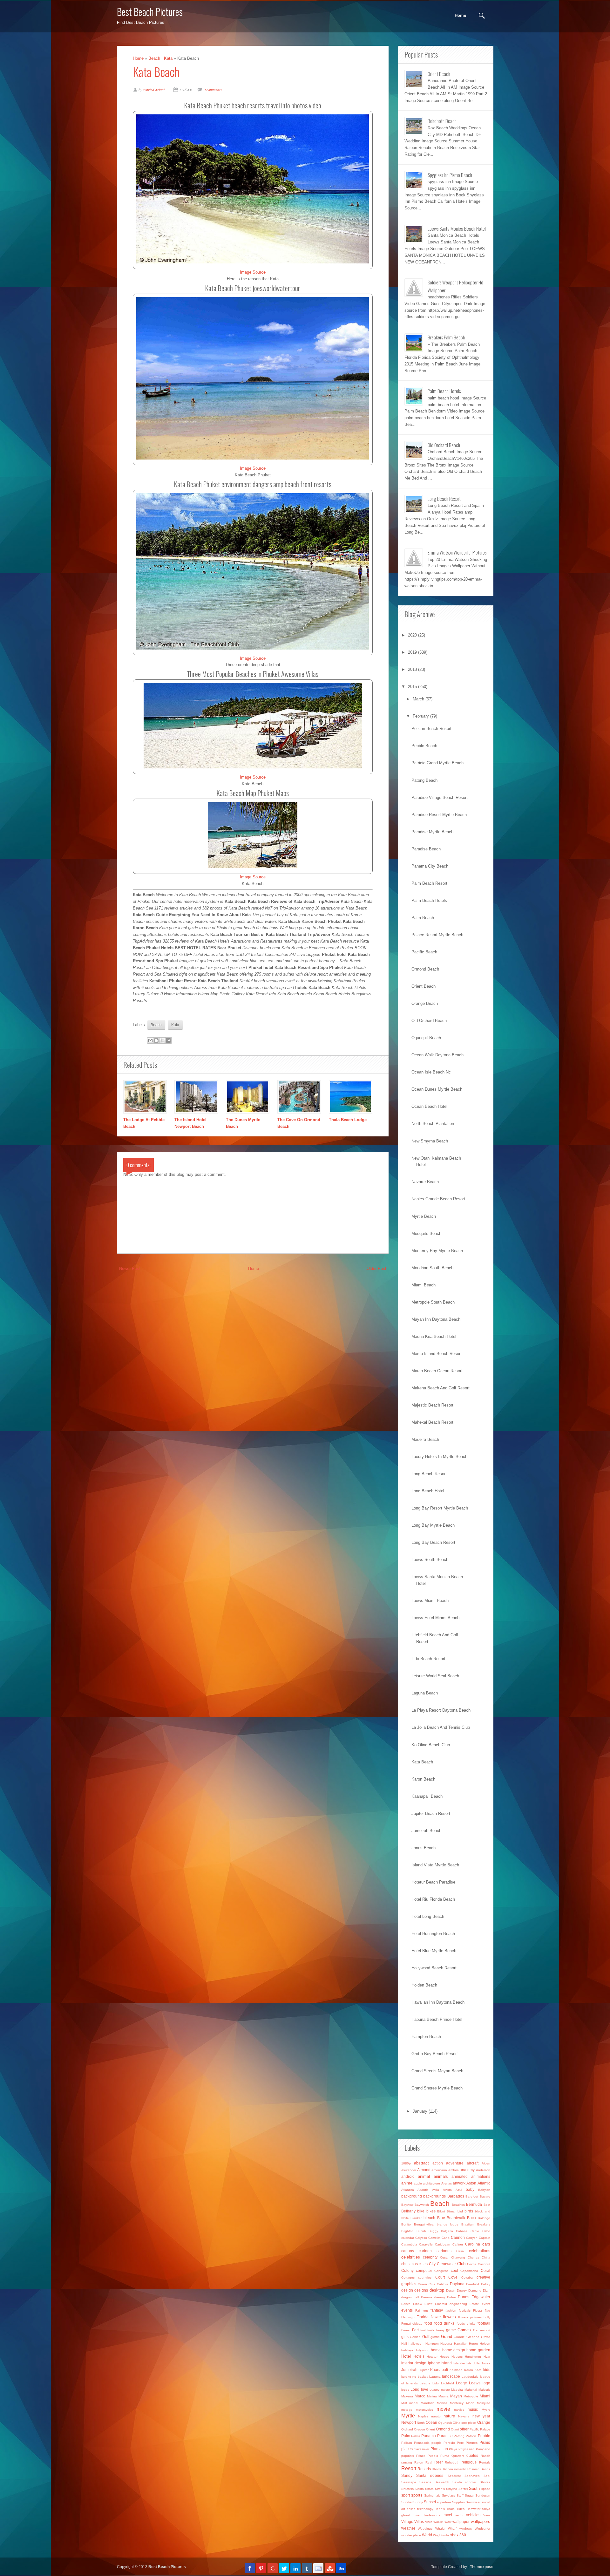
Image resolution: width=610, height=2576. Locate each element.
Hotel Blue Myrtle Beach (434, 1951)
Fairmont (422, 2310)
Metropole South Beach (433, 1302)
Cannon (458, 2237)
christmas (410, 2264)
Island (447, 2363)
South (474, 2488)
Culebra (443, 2284)
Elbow (417, 2304)
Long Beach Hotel (428, 1491)
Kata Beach (156, 72)
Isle (469, 2363)
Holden (485, 2344)
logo (486, 2383)
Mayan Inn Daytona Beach (436, 1319)
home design (454, 2350)
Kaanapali (439, 2370)
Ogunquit (445, 2423)
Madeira (457, 2390)
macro (445, 2390)
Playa (453, 2449)
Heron (473, 2344)
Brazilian (468, 2224)
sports (417, 2495)
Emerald (441, 2304)
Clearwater (446, 2264)
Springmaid (432, 2495)
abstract (421, 2163)
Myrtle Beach (424, 1216)
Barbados (456, 2196)
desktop (437, 2290)
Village (407, 2521)
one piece (469, 2423)
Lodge (461, 2383)
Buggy (433, 2231)
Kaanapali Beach (427, 1796)
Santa (421, 2475)
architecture (431, 2183)
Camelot (434, 2238)
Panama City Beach (430, 866)
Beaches (458, 2205)
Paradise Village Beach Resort (440, 797)
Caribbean (443, 2244)
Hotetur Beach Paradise (433, 1882)
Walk (448, 2522)
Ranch (485, 2456)
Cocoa (472, 2264)
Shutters (407, 2489)
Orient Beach (424, 986)
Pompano (483, 2449)
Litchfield (447, 2383)
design (407, 2290)
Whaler (440, 2528)
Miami (485, 2396)
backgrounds (434, 2196)
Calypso (421, 2238)
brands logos (447, 2224)
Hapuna (446, 2344)
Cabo (486, 2231)
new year (481, 2416)
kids (487, 2370)
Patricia (471, 2436)
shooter (471, 2482)
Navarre (464, 2416)
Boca (471, 2218)
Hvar (487, 2357)
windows (466, 2528)
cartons (408, 2251)
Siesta (419, 2489)
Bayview (407, 2205)
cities (423, 2264)
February (421, 716)
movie (443, 2409)
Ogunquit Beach (426, 1038)
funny (440, 2330)
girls (405, 2337)
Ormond (443, 2429)
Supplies (458, 2502)
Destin (451, 2290)
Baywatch (422, 2205)
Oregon (420, 2429)
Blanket (416, 2218)
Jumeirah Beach (426, 1831)
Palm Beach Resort (429, 883)
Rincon (448, 2469)
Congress (441, 2271)
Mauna (444, 2396)
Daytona (457, 2284)
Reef (438, 2462)
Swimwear (473, 2502)
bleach (429, 2218)
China (486, 2257)
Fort (415, 2330)
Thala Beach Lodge (348, 1120)
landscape (451, 2376)
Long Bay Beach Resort (433, 1542)
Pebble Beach (424, 746)
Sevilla (457, 2482)
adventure (455, 2163)
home (436, 2350)
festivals (465, 2310)
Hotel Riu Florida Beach (433, 1899)
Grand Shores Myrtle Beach (437, 2088)
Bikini (441, 2211)
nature (449, 2416)
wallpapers (481, 2521)
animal (424, 2176)
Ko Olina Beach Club (431, 1745)
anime (407, 2183)
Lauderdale (470, 2377)
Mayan (456, 2396)
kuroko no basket (414, 2377)
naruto (436, 2416)
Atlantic (484, 2183)
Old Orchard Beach (429, 1021)
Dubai (451, 2297)
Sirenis (440, 2489)
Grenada (473, 2337)
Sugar (469, 2495)
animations (481, 2176)
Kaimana (456, 2370)
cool (454, 2270)
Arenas (447, 2183)
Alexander (409, 2170)
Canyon (472, 2238)
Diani (487, 2290)
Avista (447, 2190)
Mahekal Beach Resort (432, 1422)
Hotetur (432, 2357)
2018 (412, 669)
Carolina (473, 2244)
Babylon (484, 2190)
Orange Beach (425, 1003)
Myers (486, 2410)
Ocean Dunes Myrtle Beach (437, 1089)
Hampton (432, 2344)
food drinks (444, 2323)
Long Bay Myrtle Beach (433, 1525)
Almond (424, 2170)
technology (425, 2509)
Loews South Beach (430, 1560)
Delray (486, 2284)
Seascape (409, 2482)
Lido (436, 2383)
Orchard (407, 2429)
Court (440, 2277)
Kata (168, 58)
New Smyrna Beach (430, 1141)
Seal (487, 2476)
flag (488, 2310)
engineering (458, 2304)
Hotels (419, 2356)
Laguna (435, 2377)
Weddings (425, 2528)
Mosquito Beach (426, 1233)
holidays (407, 2350)
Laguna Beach (425, 1693)
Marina (432, 2396)
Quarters (458, 2456)
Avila (436, 2190)
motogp (407, 2410)
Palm (406, 2436)
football (484, 2323)
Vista (429, 2522)
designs (421, 2290)
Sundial (407, 2502)
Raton (419, 2462)
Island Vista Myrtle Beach (435, 1865)
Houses (457, 2357)
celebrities (411, 2257)
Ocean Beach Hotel (429, 1106)
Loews (475, 2383)
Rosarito (473, 2469)
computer (424, 2270)
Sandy (407, 2475)
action (438, 2163)
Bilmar (451, 2211)
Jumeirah (409, 2370)
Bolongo (484, 2218)
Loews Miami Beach (430, 1601)
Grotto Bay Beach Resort (435, 2054)
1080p (406, 2163)
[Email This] (150, 1040)
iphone (434, 2363)
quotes (472, 2455)
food (428, 2323)
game (451, 2330)
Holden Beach (424, 1985)
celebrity (430, 2257)
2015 (412, 687)
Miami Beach (424, 1285)
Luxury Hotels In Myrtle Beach (439, 1457)
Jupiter (424, 2370)
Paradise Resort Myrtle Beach (439, 815)
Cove (453, 2277)
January (420, 2111)
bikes (431, 2211)
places (407, 2449)
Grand (447, 2337)
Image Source (253, 272)
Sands (485, 2469)
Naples (423, 2416)
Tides (461, 2509)
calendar (408, 2238)
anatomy (467, 2170)
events (407, 2310)
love (425, 2389)
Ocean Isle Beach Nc (431, 1072)
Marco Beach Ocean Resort (437, 1371)
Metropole (471, 2396)
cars (486, 2244)
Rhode (437, 2469)
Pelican (407, 2443)
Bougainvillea (424, 2224)
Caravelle (426, 2244)
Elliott (428, 2304)
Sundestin (483, 2495)
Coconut (484, 2264)
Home (460, 15)
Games (464, 2330)
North (421, 2423)
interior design (414, 2363)
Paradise (445, 2436)
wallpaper (461, 2521)
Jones (486, 2363)
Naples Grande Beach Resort (438, 1199)
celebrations (480, 2251)
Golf (426, 2337)
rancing (407, 2462)
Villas (419, 2521)
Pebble (484, 2436)
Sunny (418, 2502)
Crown (422, 2284)
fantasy (437, 2310)
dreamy (440, 2297)
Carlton (458, 2244)
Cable (475, 2231)
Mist (404, 2403)
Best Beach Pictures (150, 12)
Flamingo (408, 2317)
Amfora (454, 2170)
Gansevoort (482, 2330)
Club (461, 2264)
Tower (416, 2515)
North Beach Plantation (433, 1124)
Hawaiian (461, 2344)
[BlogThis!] (156, 1040)
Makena (407, 2396)
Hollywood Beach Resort (434, 1968)
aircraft (473, 2163)
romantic (460, 2469)
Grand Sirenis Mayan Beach (437, 2071)
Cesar (444, 2257)
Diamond (475, 2290)
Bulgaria (447, 2231)
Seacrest (454, 2476)
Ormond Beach (425, 969)
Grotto (486, 2337)
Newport (409, 2422)
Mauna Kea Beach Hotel (434, 1336)
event (486, 2304)
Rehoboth (452, 2462)
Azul (459, 2190)
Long (415, 2389)
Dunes (464, 2297)
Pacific (474, 2429)
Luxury (434, 2390)
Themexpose (482, 2567)
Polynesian (467, 2449)
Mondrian (427, 2403)
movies (459, 2410)
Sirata (429, 2489)
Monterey (457, 2403)
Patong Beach (424, 780)
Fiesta (478, 2310)
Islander (459, 2363)
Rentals (485, 2462)
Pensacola (422, 2443)
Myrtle (408, 2416)
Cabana (462, 2231)
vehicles (473, 2515)
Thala (451, 2509)
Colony (407, 2270)
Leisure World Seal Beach (435, 1676)
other (464, 2429)
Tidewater (473, 2509)
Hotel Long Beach (428, 1916)
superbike (444, 2502)
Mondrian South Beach (432, 1268)
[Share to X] (162, 1040)
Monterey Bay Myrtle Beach (437, 1251)
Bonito (406, 2224)
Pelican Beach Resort (431, 729)
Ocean (431, 2422)
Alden (486, 2163)
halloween (416, 2344)
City (432, 2264)
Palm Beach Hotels (429, 900)
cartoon (425, 2251)
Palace (485, 2429)
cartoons (444, 2251)
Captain (485, 2238)
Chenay (473, 2257)
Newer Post (130, 1268)
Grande (459, 2337)
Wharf (452, 2528)
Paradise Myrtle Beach (432, 832)
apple (418, 2183)
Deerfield (473, 2284)
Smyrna (452, 2489)
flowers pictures (470, 2317)
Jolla (476, 2363)
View (487, 2515)
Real (429, 2462)
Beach (154, 58)
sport (406, 2495)
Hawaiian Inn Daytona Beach (438, 2002)
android (408, 2176)
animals (441, 2176)
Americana (439, 2170)
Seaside (425, 2482)
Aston (471, 2183)
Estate (474, 2304)
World (427, 2535)
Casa (460, 2251)
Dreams (427, 2297)
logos (405, 2390)
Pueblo (433, 2456)
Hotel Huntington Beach (433, 1934)
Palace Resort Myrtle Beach (437, 935)
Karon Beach (423, 1779)
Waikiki (438, 2522)
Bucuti (421, 2231)
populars (408, 2456)
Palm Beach (423, 918)
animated (460, 2176)
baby (470, 2189)
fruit (423, 2330)
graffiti (435, 2337)
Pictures (472, 2443)
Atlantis (423, 2190)
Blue (441, 2218)
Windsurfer (482, 2528)
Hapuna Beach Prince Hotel (437, 2019)
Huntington (473, 2357)
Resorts (424, 2469)
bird (460, 2211)
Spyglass (449, 2495)
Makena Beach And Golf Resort (441, 1388)
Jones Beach (424, 1848)
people (437, 2443)
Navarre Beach (425, 1182)
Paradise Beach (426, 849)
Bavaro (485, 2196)
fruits (431, 2330)
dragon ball (410, 2297)
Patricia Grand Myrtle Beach (437, 763)
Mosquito (484, 2403)
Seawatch (442, 2482)
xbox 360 (458, 2535)
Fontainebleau (412, 2324)
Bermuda (474, 2204)
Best (487, 2205)
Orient (430, 2429)
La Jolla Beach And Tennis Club (441, 1727)
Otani (455, 2429)
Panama (429, 2436)
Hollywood (422, 2350)
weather (408, 2528)
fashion (451, 2310)
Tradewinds (432, 2515)
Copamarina (469, 2271)
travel (447, 2515)
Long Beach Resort (429, 1474)
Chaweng (458, 2257)
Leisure (425, 2383)
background (412, 2196)
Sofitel (463, 2489)
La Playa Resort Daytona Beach (441, 1710)
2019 (412, 652)
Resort (409, 2468)
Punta (445, 2456)
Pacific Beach (424, 952)
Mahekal (471, 2390)
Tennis (440, 2509)
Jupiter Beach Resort (431, 1813)
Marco (420, 2396)
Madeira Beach (425, 1439)
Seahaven (472, 2476)
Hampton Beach (426, 2037)
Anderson (483, 2170)
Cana (446, 2238)
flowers (449, 2317)
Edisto (406, 2304)
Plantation (439, 2449)
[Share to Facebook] (168, 1040)
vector (459, 2515)
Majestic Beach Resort (432, 1405)
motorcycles (424, 2410)
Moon (470, 2403)
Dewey (462, 2290)
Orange (484, 2422)
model (414, 2403)
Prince (421, 2456)
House (444, 2357)
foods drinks (466, 2324)
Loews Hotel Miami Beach (435, 1618)
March (418, 699)
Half (404, 2344)
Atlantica (408, 2190)
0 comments (213, 90)
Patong (459, 2436)
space (486, 2489)
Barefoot (472, 2196)
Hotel (406, 2356)
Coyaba (467, 2277)
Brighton (407, 2231)
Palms (416, 2436)
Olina (457, 2423)
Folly (487, 2317)
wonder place (411, 2535)
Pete (460, 2443)
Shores (485, 2482)
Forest (406, 2330)
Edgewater (481, 2297)
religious (469, 2462)
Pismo (485, 2442)
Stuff (460, 2495)
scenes (437, 2475)
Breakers (484, 2224)
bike (421, 2211)
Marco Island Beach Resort (437, 1354)
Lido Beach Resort (428, 1659)
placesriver (421, 2449)
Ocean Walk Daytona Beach (437, 1055)
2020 (412, 635)
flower (436, 2317)
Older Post (376, 1268)
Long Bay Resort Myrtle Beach (440, 1508)
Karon (469, 2370)
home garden (478, 2350)
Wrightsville (441, 2535)
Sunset (430, 2502)
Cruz (432, 2284)
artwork (459, 2183)
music (473, 2409)
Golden (415, 2337)
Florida (423, 2317)
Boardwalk (456, 2218)
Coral (485, 2270)
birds (469, 2211)
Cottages (408, 2277)
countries (425, 2277)
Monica (442, 2403)
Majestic (484, 2390)
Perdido (449, 2443)
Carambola (409, 2244)
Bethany (408, 2211)
